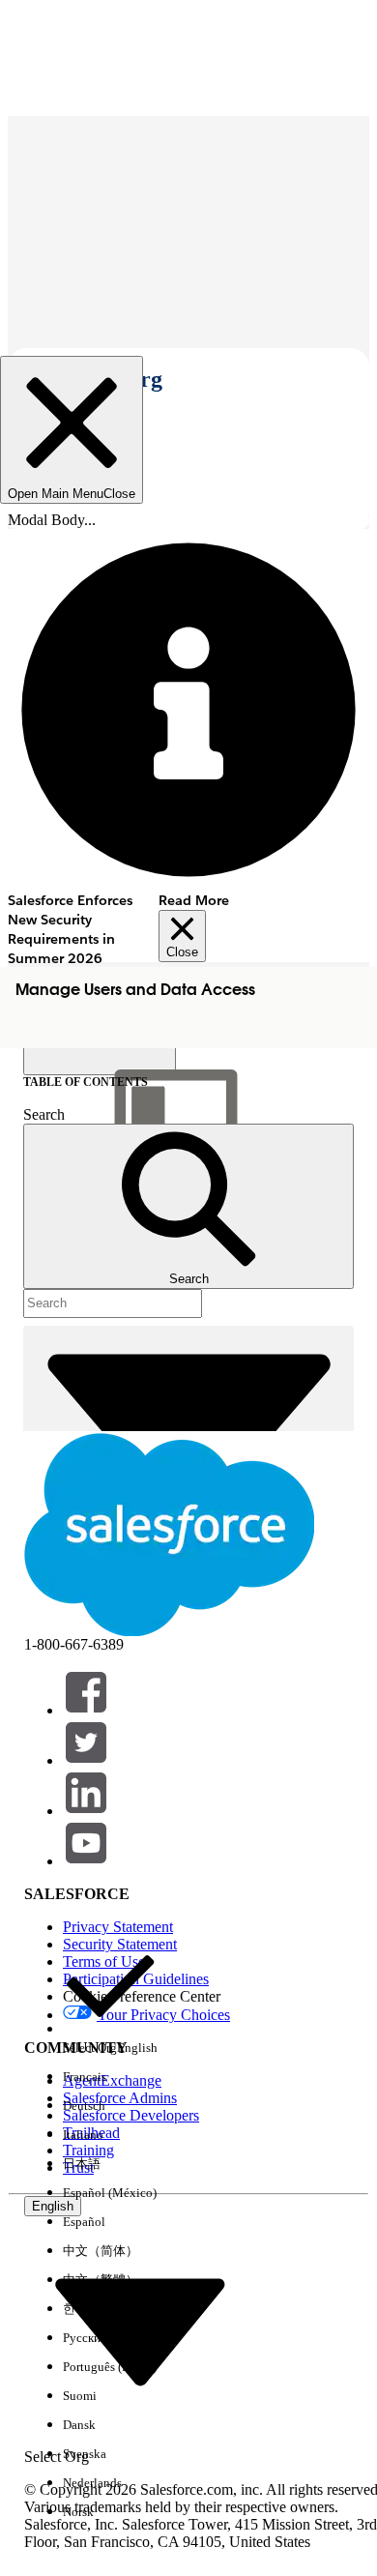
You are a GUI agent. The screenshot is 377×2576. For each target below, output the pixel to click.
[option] (110, 2001)
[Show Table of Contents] (100, 1060)
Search (44, 1114)
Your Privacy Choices (163, 2015)
